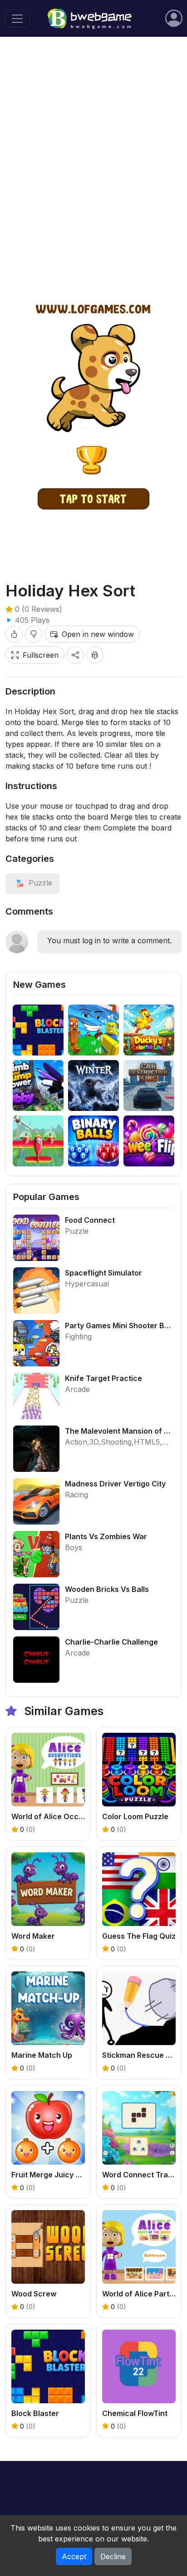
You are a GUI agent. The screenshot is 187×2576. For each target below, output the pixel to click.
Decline (113, 2556)
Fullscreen (41, 655)
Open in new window (98, 634)
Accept (74, 2556)
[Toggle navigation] (17, 19)
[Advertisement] (93, 144)
